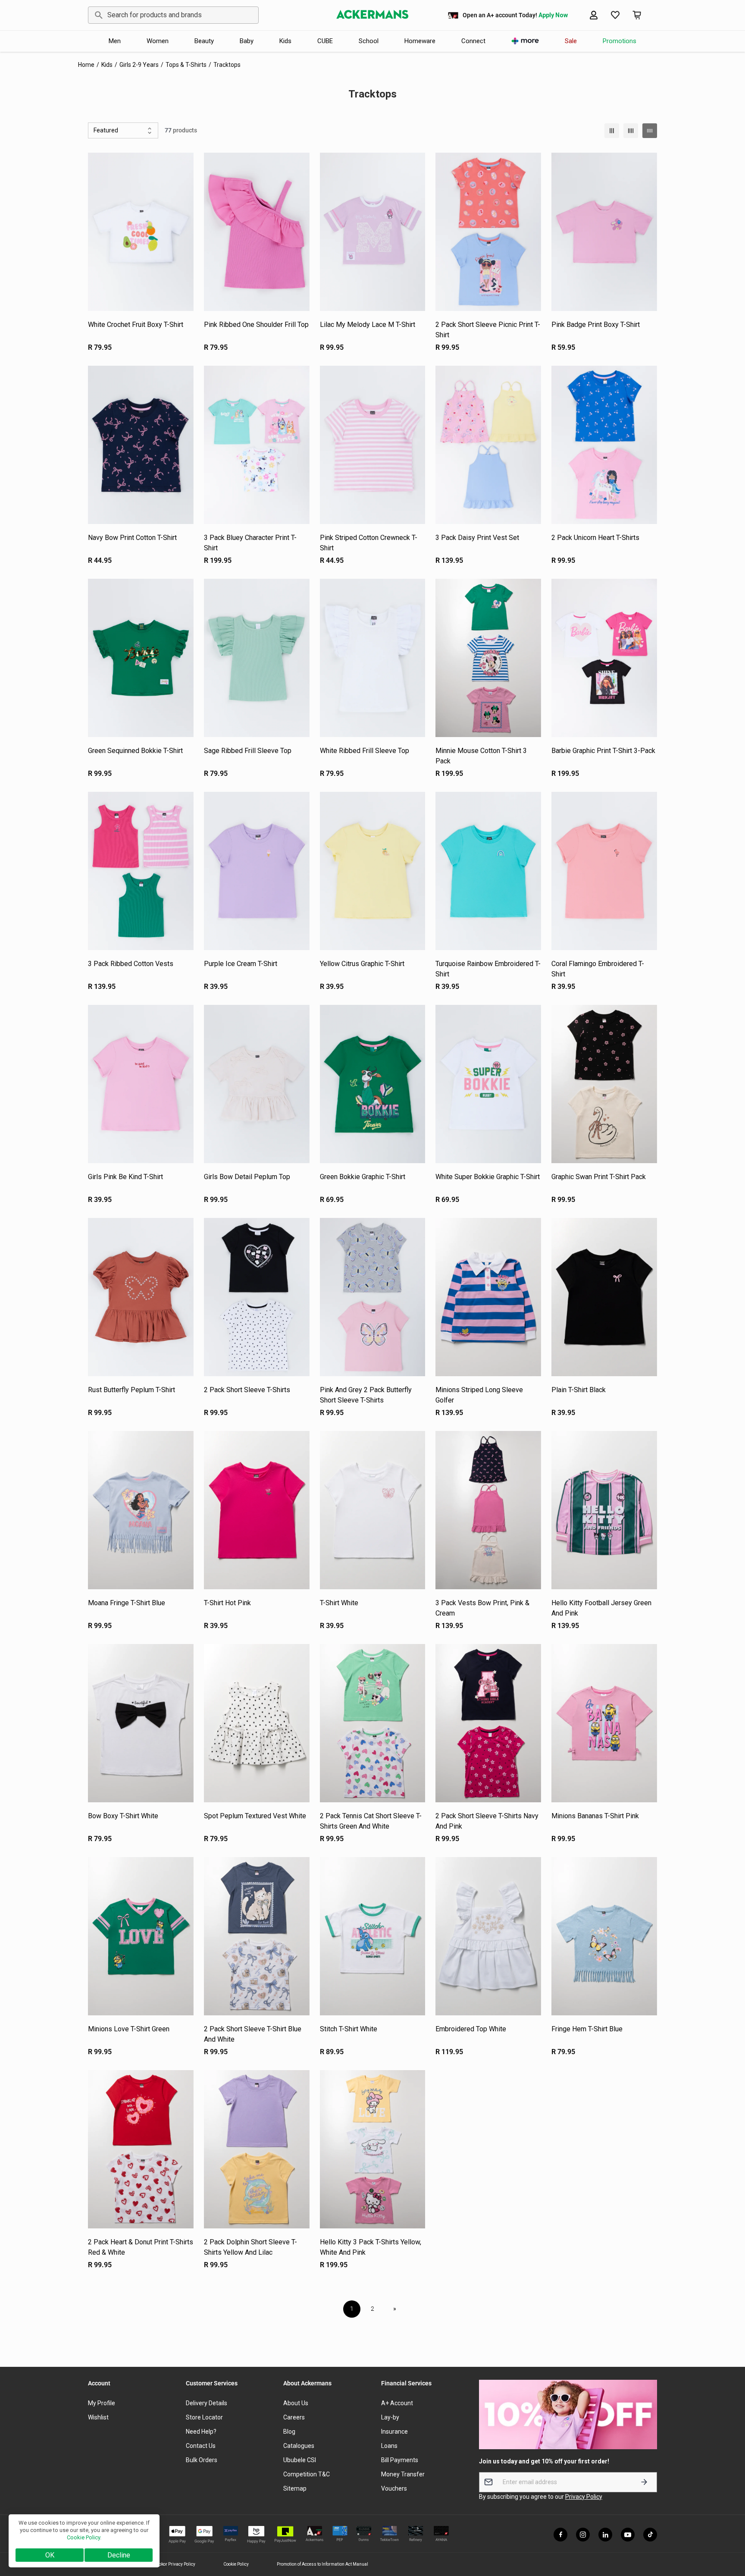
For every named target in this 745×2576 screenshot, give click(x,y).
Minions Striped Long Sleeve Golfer (479, 1395)
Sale (571, 41)
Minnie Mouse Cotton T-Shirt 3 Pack (481, 756)
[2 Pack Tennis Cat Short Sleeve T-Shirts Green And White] (373, 1723)
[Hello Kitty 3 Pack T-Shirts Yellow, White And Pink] (373, 2149)
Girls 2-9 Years (139, 65)
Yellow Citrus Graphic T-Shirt (362, 964)
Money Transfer (403, 2474)
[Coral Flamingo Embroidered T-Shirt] (604, 871)
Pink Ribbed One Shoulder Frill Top (256, 325)
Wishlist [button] (98, 2417)
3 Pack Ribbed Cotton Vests (131, 964)
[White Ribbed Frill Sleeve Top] (373, 658)
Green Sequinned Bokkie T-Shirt (135, 751)
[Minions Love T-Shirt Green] (141, 1936)
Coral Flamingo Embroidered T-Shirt (598, 969)
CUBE (325, 41)
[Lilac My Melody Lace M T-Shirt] (373, 232)
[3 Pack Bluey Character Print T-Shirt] (257, 445)
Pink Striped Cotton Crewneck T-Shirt (369, 543)
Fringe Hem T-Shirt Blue (587, 2029)
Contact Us (201, 2446)
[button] (615, 15)
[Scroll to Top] (728, 2529)
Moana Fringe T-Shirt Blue (127, 1603)
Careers (294, 2417)
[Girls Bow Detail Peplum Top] (257, 1084)
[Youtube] (628, 2535)
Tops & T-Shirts (186, 65)
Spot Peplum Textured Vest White (255, 1816)
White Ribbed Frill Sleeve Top (365, 751)
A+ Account (397, 2403)
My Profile (102, 2403)
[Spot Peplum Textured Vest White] (257, 1723)
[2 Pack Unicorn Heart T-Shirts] (604, 445)
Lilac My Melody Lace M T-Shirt (368, 325)
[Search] (97, 15)
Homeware (420, 41)
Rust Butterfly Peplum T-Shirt (131, 1390)
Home (86, 65)
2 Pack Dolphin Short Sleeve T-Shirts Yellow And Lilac (250, 2247)
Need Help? (201, 2432)
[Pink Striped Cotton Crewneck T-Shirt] (373, 445)
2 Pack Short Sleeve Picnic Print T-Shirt (488, 330)
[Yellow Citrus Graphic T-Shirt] (373, 871)
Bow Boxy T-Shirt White (123, 1816)
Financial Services (406, 2383)
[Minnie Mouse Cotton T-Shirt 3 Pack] (488, 658)
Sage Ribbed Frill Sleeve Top (248, 751)
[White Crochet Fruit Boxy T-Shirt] (141, 232)
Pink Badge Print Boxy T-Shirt (596, 325)
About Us (296, 2403)
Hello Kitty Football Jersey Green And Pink (601, 1608)
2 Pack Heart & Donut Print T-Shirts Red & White (141, 2247)
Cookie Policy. (84, 2537)
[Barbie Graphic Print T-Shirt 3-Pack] (604, 658)
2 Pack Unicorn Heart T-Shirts (595, 538)
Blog (289, 2432)
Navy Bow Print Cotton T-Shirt (132, 538)
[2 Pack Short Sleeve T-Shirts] (257, 1297)
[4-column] (631, 131)
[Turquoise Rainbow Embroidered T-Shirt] (488, 871)
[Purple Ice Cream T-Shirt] (257, 871)
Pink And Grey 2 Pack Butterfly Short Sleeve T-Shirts (366, 1395)
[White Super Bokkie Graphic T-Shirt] (488, 1084)
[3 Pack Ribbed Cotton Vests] (141, 871)
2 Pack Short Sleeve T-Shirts (247, 1390)
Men (115, 41)
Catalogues (299, 2446)
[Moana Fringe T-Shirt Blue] (141, 1510)
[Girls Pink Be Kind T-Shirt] (141, 1084)
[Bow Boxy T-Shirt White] (141, 1723)
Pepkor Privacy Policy (175, 2564)
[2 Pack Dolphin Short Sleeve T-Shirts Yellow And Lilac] (257, 2149)
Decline (119, 2555)
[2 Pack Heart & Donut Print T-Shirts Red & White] (141, 2149)
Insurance (394, 2432)
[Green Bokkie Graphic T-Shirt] (373, 1084)
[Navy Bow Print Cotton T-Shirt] (141, 445)
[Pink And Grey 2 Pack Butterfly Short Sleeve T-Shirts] (373, 1297)
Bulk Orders (202, 2460)
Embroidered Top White (471, 2029)
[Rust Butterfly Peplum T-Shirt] (141, 1297)
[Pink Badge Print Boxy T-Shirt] (604, 232)
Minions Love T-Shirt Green (129, 2029)
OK (50, 2555)
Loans (389, 2446)
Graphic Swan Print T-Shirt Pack (599, 1177)
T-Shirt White (339, 1603)
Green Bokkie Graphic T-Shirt (363, 1177)
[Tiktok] (650, 2535)
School (369, 41)
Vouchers (394, 2488)
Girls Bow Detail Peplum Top (247, 1177)
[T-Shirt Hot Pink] (257, 1510)
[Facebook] (560, 2535)
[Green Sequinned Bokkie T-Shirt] (141, 658)
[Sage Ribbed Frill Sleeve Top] (257, 658)
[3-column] (612, 131)
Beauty (204, 41)
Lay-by (390, 2417)
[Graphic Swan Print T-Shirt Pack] (604, 1084)
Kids (285, 41)
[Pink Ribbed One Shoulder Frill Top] (257, 232)
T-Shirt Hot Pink (227, 1603)
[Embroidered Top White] (488, 1936)
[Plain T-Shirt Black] (604, 1297)
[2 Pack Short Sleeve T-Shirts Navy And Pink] (488, 1723)
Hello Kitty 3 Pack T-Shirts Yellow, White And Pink (371, 2247)
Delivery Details (207, 2403)
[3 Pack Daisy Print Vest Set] (488, 445)
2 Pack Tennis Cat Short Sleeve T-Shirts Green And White (371, 1821)
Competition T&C (307, 2474)
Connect (473, 41)
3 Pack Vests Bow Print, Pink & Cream (482, 1608)
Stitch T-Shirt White (349, 2029)
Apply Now (553, 15)
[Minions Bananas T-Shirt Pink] (604, 1723)
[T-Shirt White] (373, 1510)
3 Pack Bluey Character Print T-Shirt (250, 543)
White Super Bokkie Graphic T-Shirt (488, 1177)
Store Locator (204, 2417)
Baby (247, 41)
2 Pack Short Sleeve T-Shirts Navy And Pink (487, 1821)
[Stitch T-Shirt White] (373, 1936)
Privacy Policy (584, 2497)
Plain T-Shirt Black (579, 1390)
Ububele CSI (300, 2460)
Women (158, 41)
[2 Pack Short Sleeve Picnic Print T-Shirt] (488, 232)
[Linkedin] (605, 2535)
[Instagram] (583, 2535)
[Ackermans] (372, 15)
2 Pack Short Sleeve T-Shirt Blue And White (253, 2034)
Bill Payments (400, 2460)
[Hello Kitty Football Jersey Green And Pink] (604, 1510)
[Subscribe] (644, 2482)
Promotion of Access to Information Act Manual (322, 2564)
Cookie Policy (236, 2564)
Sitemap (295, 2488)
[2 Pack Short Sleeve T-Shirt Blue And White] (257, 1936)
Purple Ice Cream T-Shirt (241, 964)
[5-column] (650, 131)
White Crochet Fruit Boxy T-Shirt (136, 325)
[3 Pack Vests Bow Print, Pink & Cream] (488, 1510)
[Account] (594, 15)
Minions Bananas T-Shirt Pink (595, 1816)
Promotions (620, 41)
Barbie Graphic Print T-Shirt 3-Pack (603, 751)
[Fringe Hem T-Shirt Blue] (604, 1936)
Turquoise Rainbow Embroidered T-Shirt (488, 969)
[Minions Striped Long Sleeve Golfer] (488, 1297)
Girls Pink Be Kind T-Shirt (125, 1177)
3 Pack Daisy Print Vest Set (477, 538)
